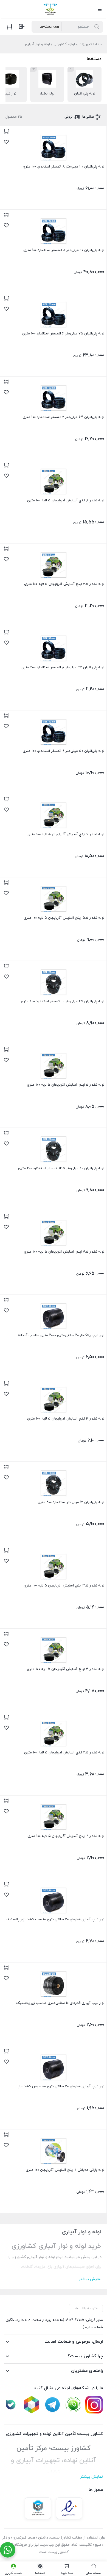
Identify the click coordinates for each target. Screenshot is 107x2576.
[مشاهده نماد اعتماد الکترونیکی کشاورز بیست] (69, 2508)
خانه (98, 44)
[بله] (11, 2405)
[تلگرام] (52, 2405)
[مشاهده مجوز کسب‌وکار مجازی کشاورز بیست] (38, 2508)
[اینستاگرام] (94, 2405)
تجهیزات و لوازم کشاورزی (73, 44)
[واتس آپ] (73, 2405)
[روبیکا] (32, 2405)
